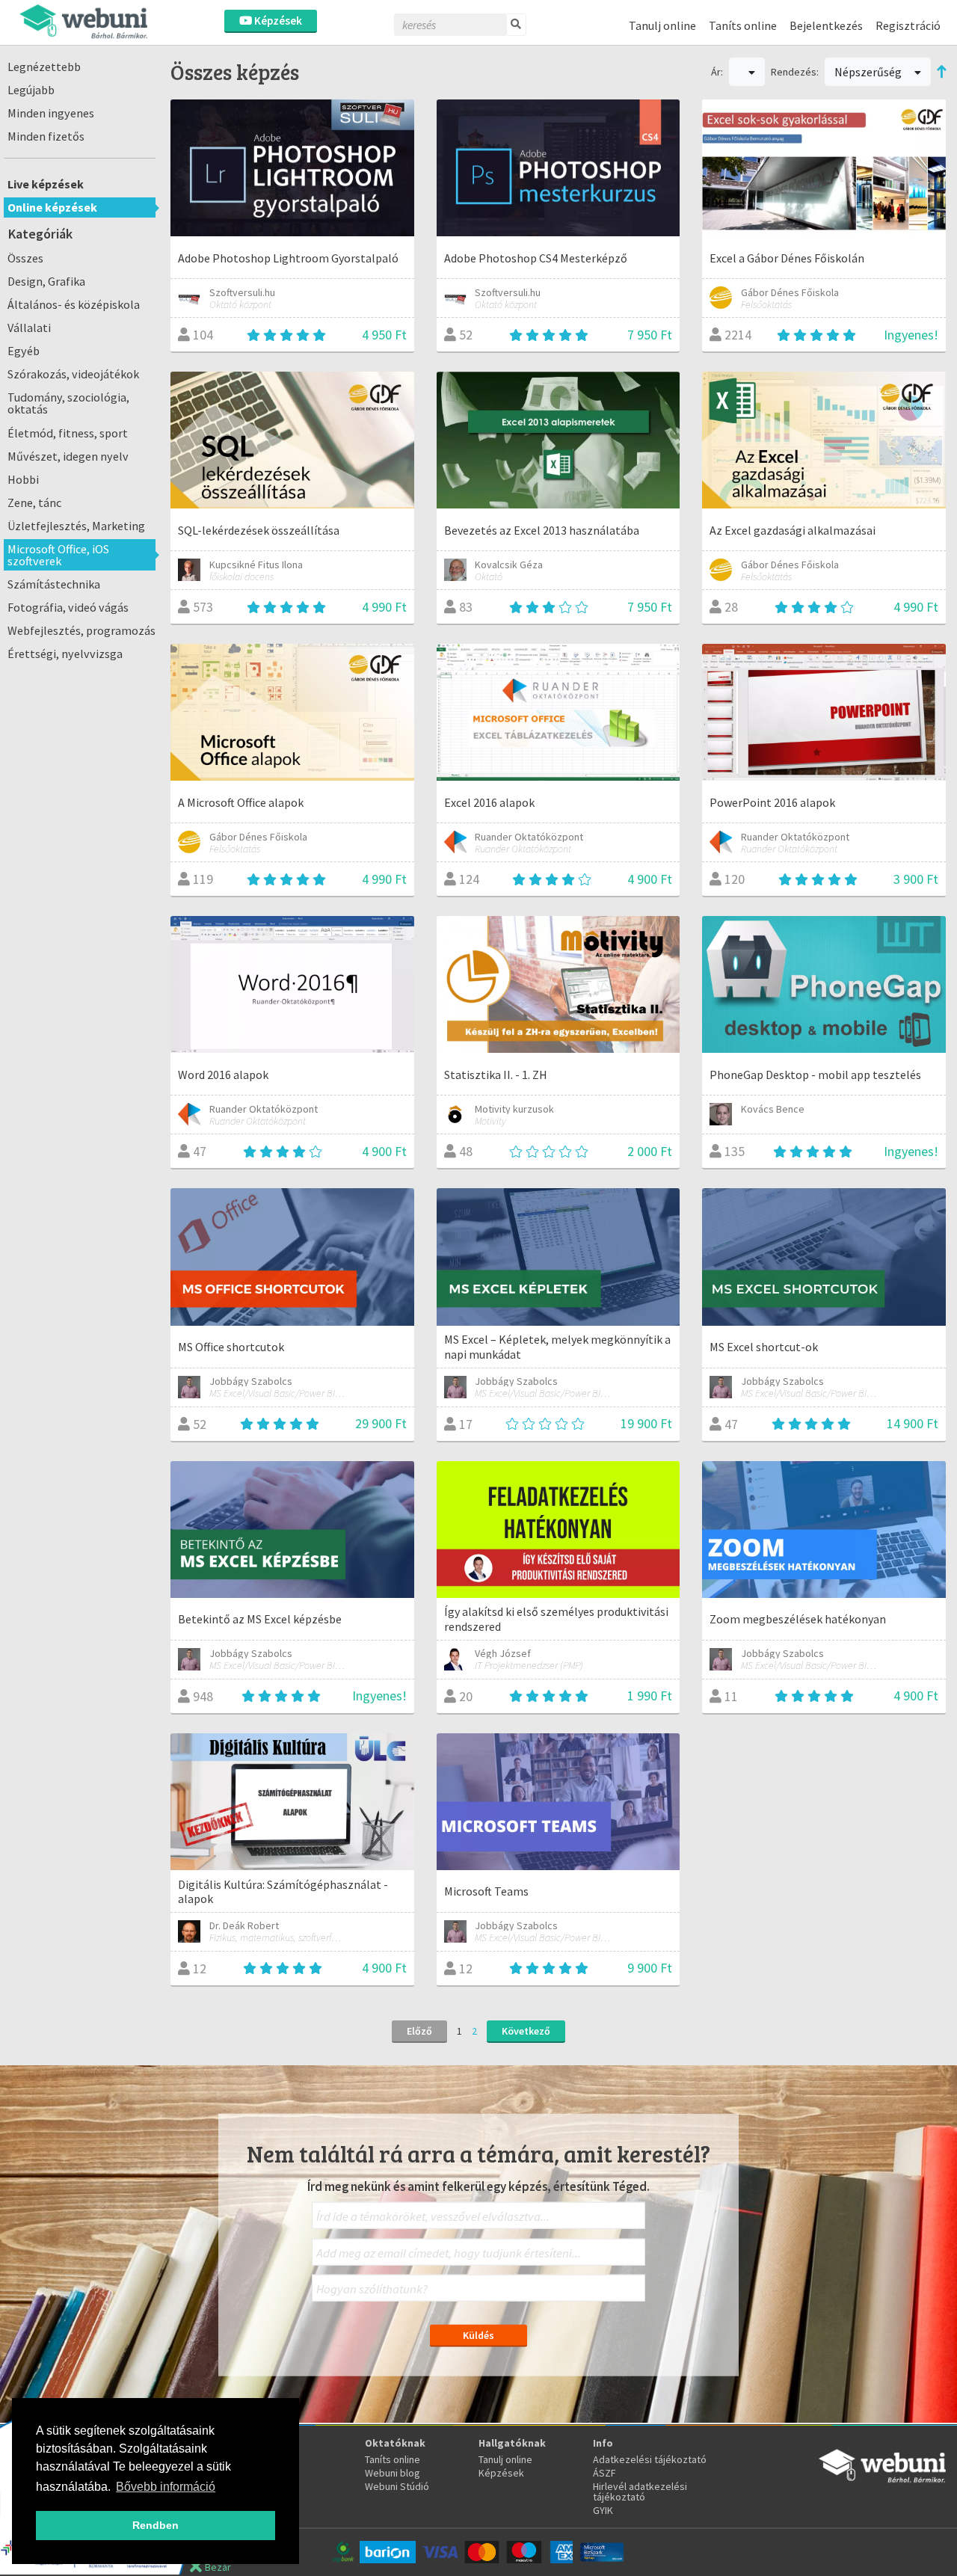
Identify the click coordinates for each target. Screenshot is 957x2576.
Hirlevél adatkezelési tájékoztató (640, 2492)
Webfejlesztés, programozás (81, 630)
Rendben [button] (156, 2525)
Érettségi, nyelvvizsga (65, 654)
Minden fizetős (46, 136)
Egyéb (24, 351)
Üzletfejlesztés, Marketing (76, 526)
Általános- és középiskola (74, 304)
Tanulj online (662, 25)
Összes (25, 258)
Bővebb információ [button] (166, 2487)
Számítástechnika (54, 584)
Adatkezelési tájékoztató (650, 2459)
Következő (526, 2031)
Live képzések (46, 184)
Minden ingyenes (51, 113)
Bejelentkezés (826, 25)
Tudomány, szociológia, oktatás (68, 403)
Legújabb (31, 90)
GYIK (603, 2510)
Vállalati (29, 328)
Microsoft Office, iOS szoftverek (58, 555)
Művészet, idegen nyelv (68, 456)
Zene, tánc (34, 502)
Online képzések (52, 207)
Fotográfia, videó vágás (68, 607)
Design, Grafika (46, 281)
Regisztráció (908, 25)
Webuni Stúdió (397, 2486)
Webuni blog (393, 2473)
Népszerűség (869, 72)
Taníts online (743, 25)
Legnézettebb (44, 67)
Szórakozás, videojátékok (73, 374)
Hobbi (23, 479)
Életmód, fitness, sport (68, 433)
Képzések (277, 21)
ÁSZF (604, 2473)
